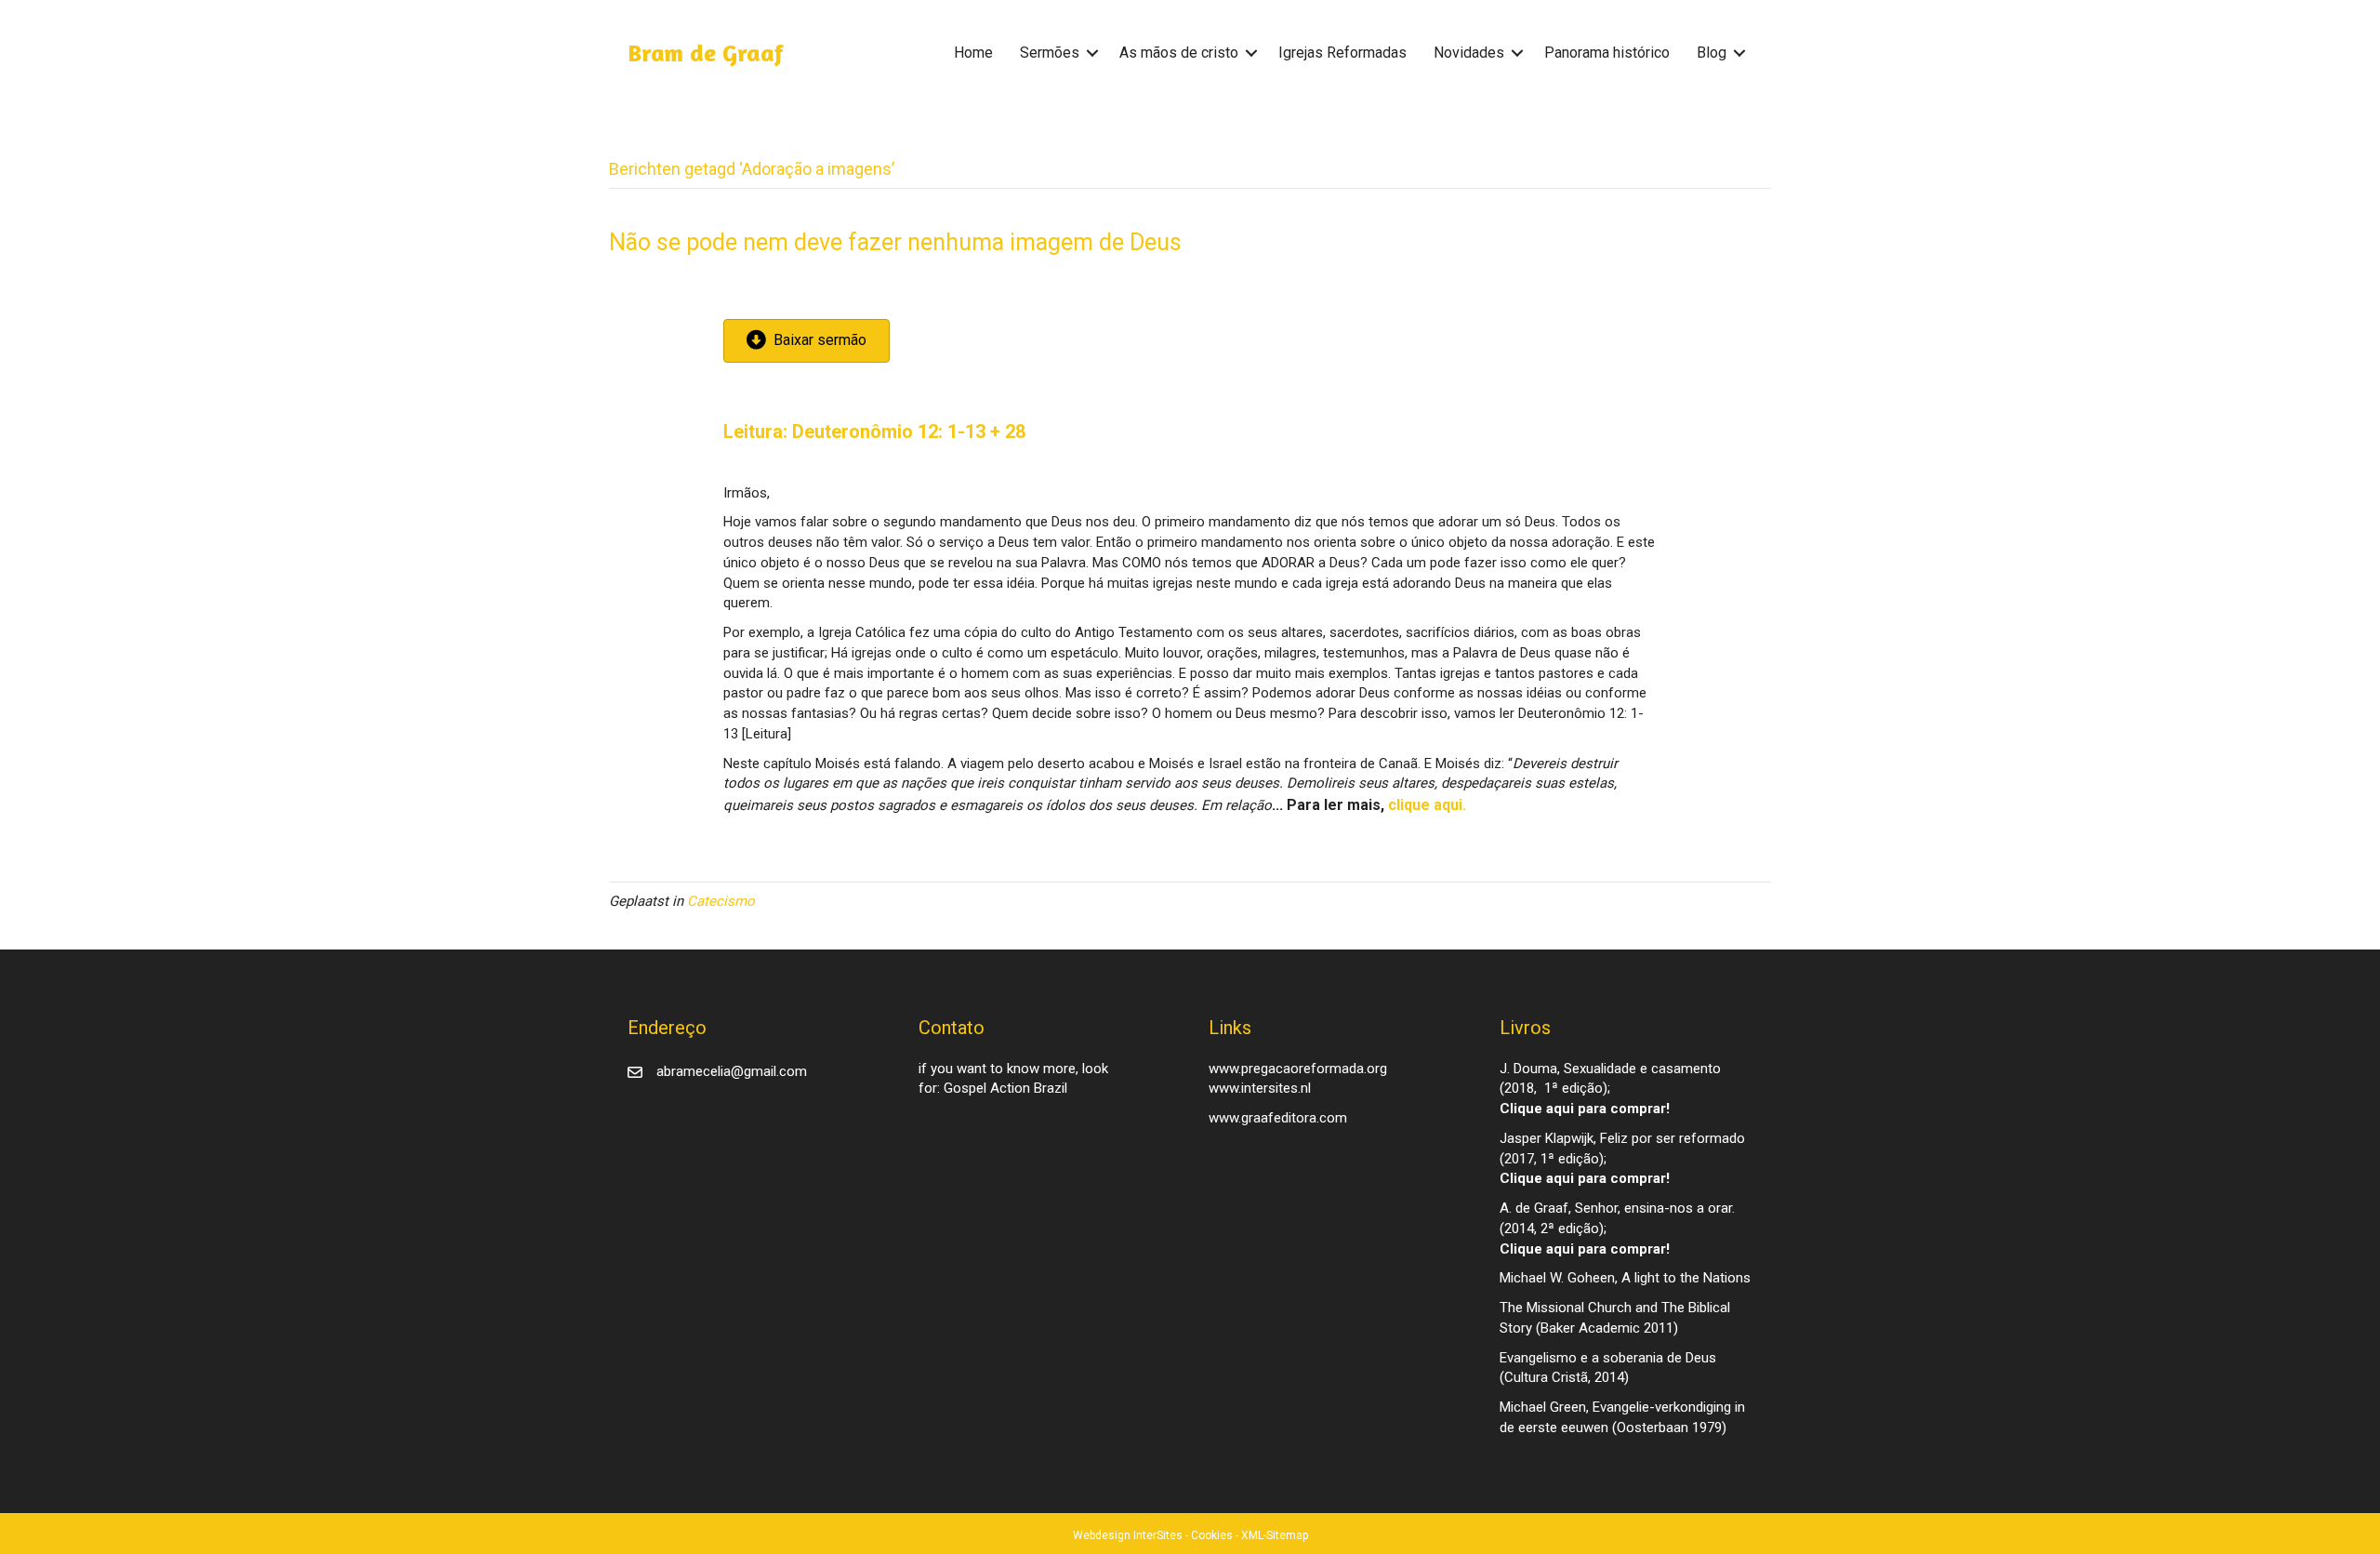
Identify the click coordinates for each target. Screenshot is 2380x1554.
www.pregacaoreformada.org (1298, 1069)
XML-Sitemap (1275, 1535)
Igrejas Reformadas (1342, 53)
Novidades (1469, 53)
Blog (1712, 53)
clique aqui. (1427, 805)
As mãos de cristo (1179, 53)
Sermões (1050, 53)
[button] (1092, 53)
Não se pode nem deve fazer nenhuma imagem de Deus (895, 242)
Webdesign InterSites (1128, 1535)
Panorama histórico (1607, 53)
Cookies (1212, 1535)
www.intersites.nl (1260, 1088)
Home (973, 53)
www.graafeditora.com (1278, 1118)
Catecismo (721, 901)
